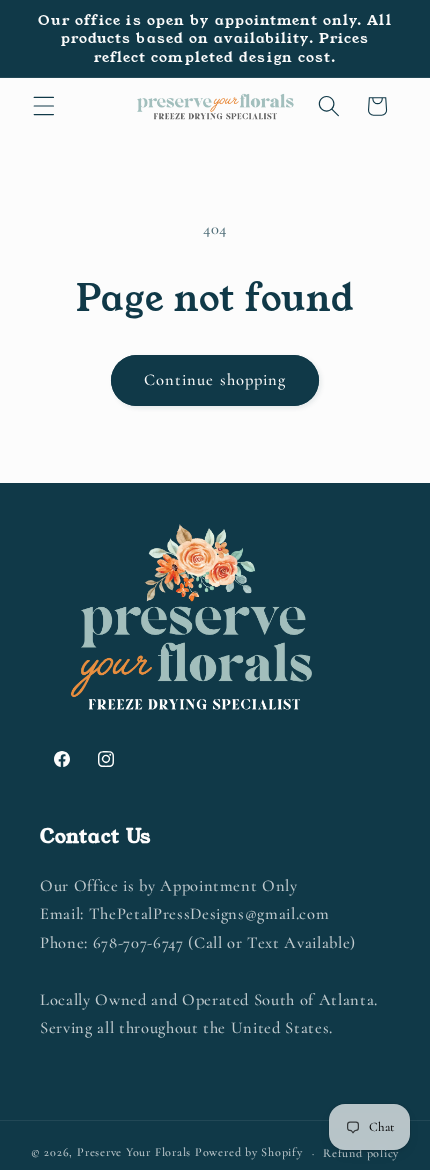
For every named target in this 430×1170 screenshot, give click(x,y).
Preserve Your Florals (134, 1153)
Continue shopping (215, 380)
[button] (44, 106)
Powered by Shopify (249, 1153)
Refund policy (361, 1153)
